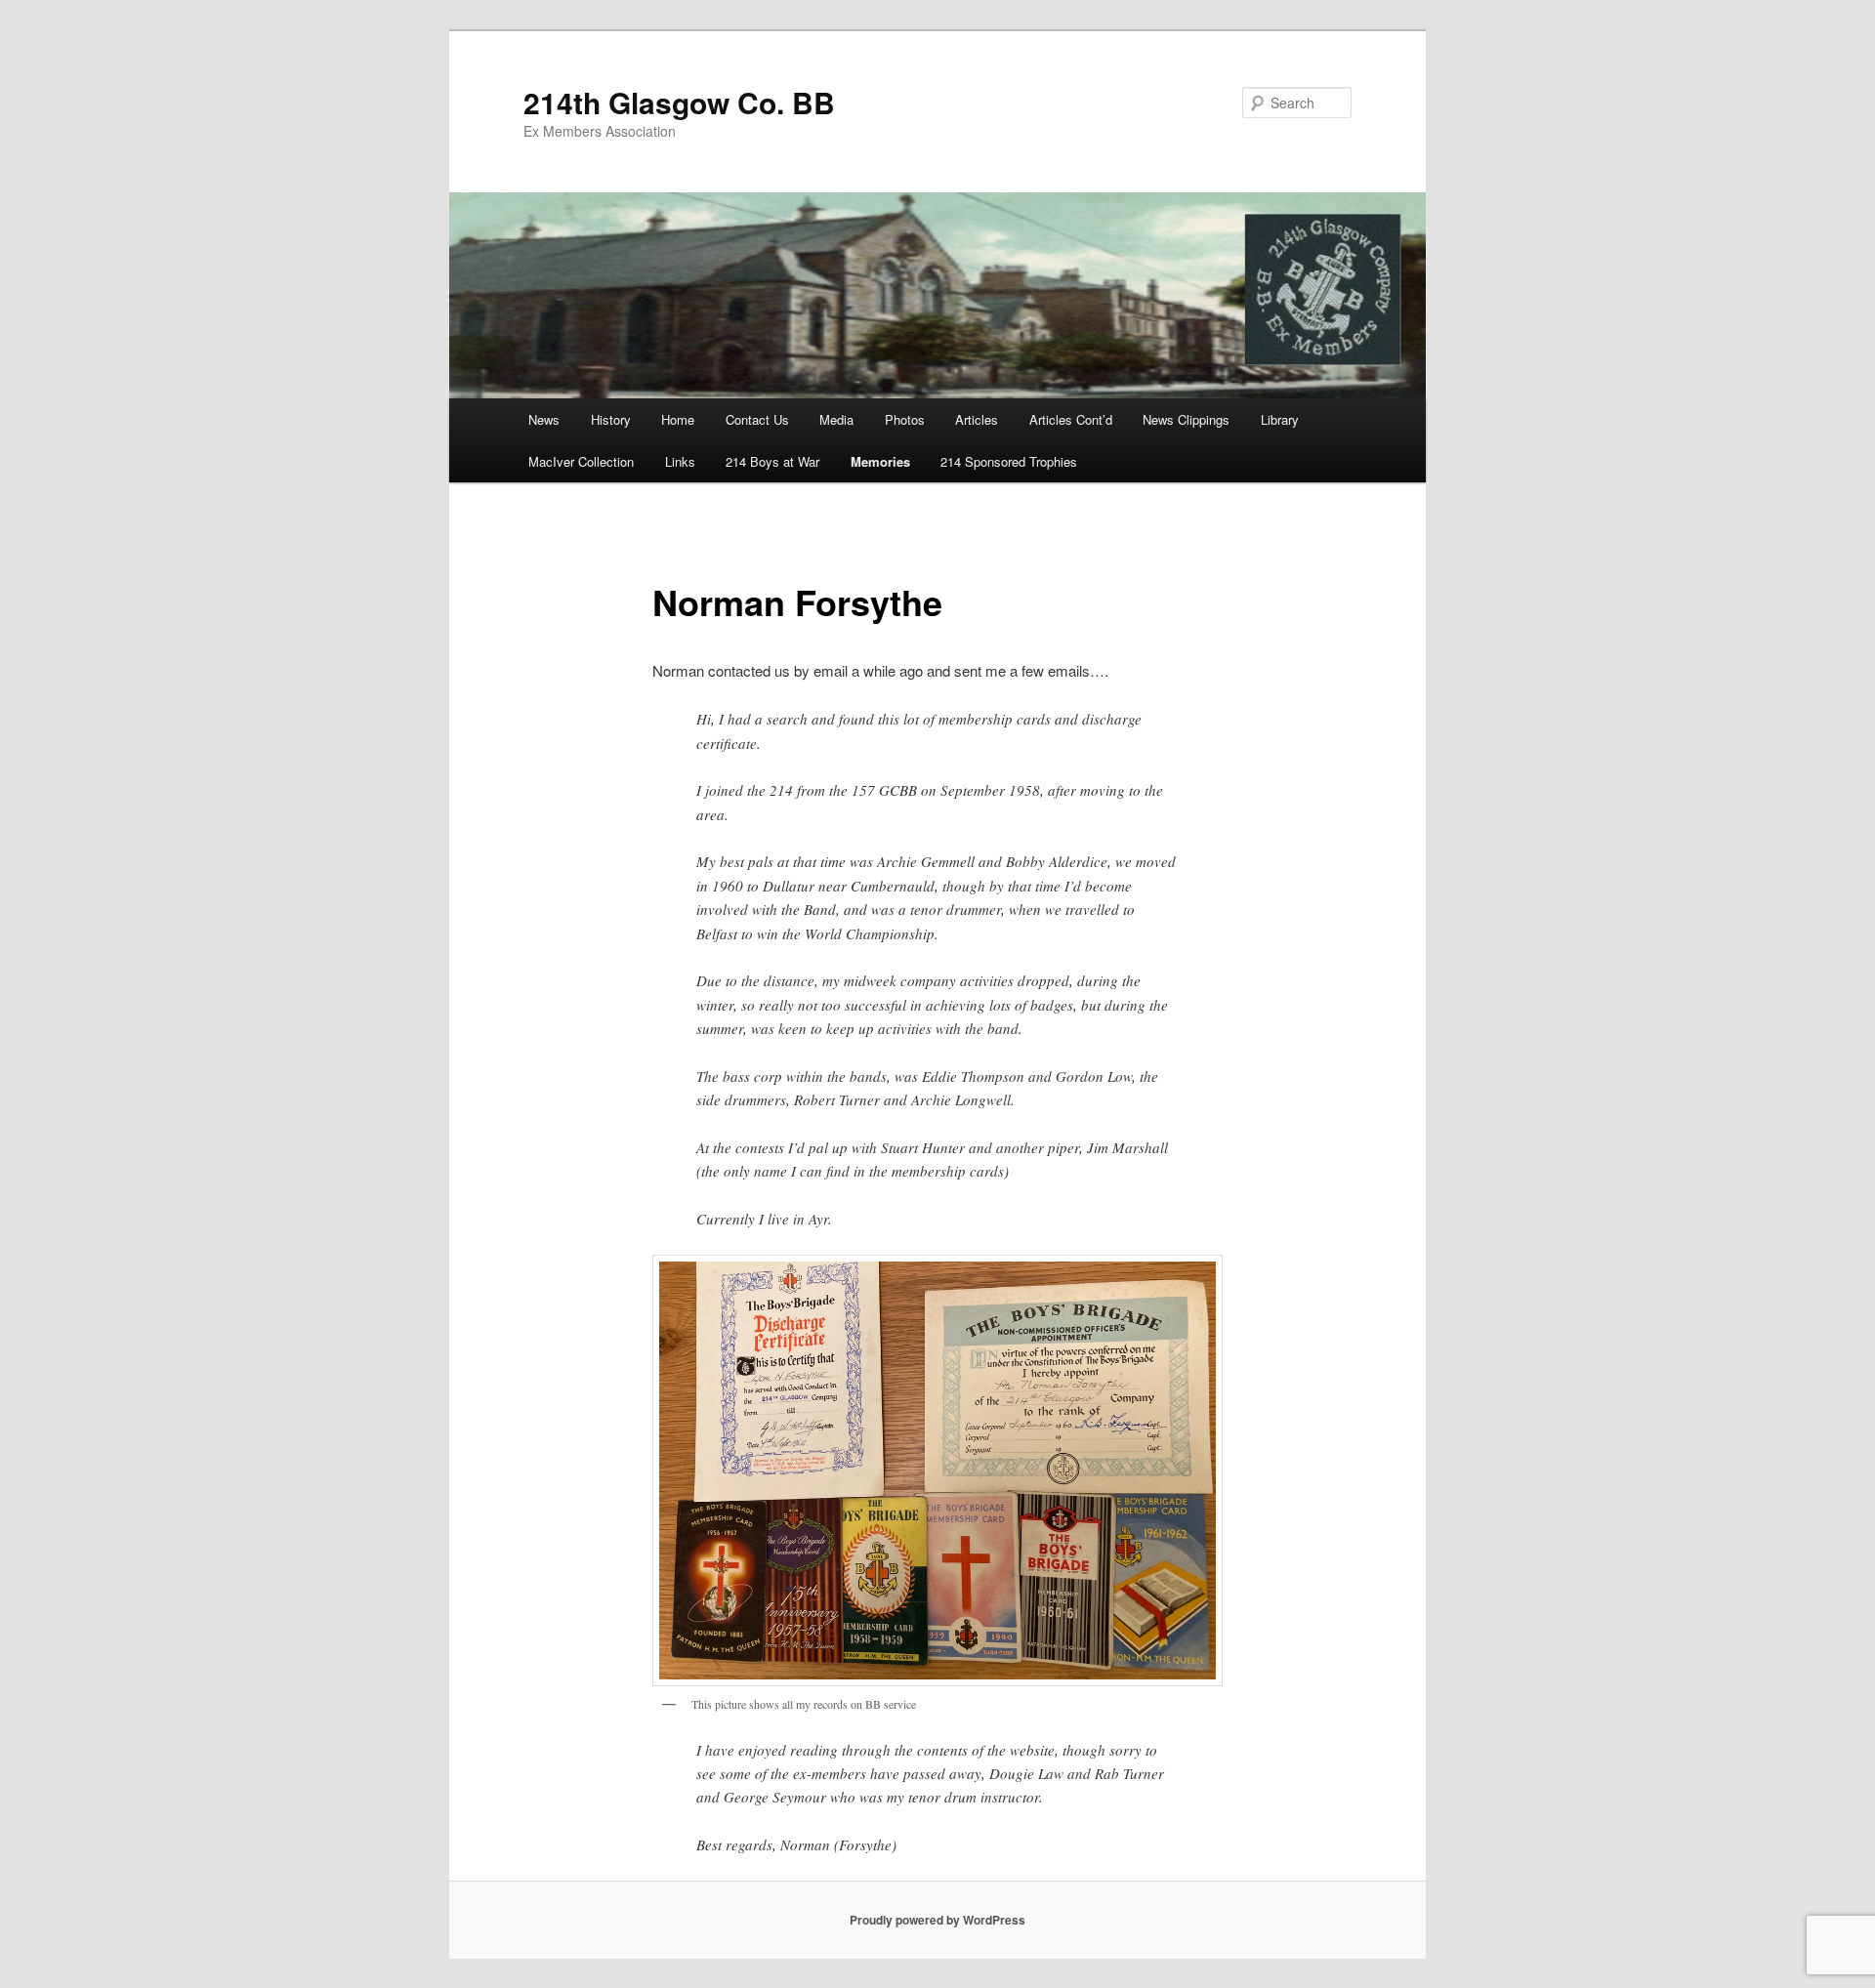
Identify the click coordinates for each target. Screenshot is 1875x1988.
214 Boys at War (772, 461)
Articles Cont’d (1071, 419)
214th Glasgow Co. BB (679, 102)
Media (836, 419)
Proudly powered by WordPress (937, 1920)
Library (1280, 419)
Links (680, 461)
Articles (977, 419)
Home (678, 419)
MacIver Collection (581, 461)
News (544, 419)
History (611, 419)
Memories (880, 461)
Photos (905, 419)
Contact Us (757, 419)
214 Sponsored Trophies (1009, 461)
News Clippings (1186, 419)
